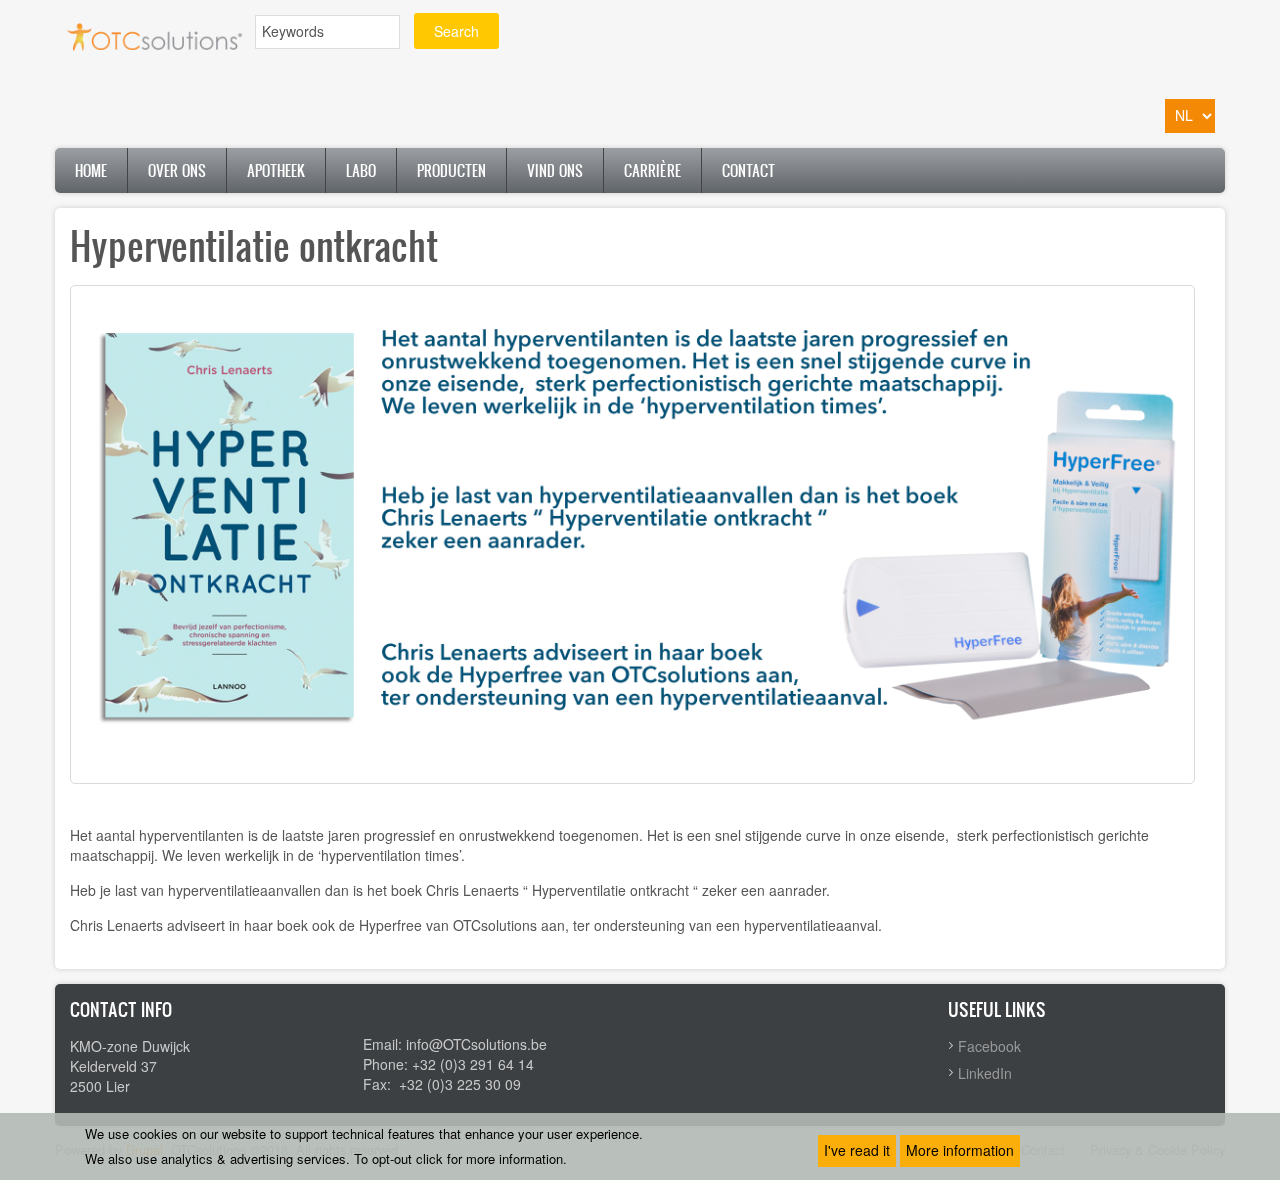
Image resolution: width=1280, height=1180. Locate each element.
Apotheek (276, 170)
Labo (361, 170)
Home (91, 170)
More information (960, 1150)
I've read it (857, 1150)
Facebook (989, 1046)
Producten (451, 170)
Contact (748, 170)
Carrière (652, 170)
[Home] (155, 34)
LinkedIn (985, 1073)
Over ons (177, 170)
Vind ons (555, 170)
